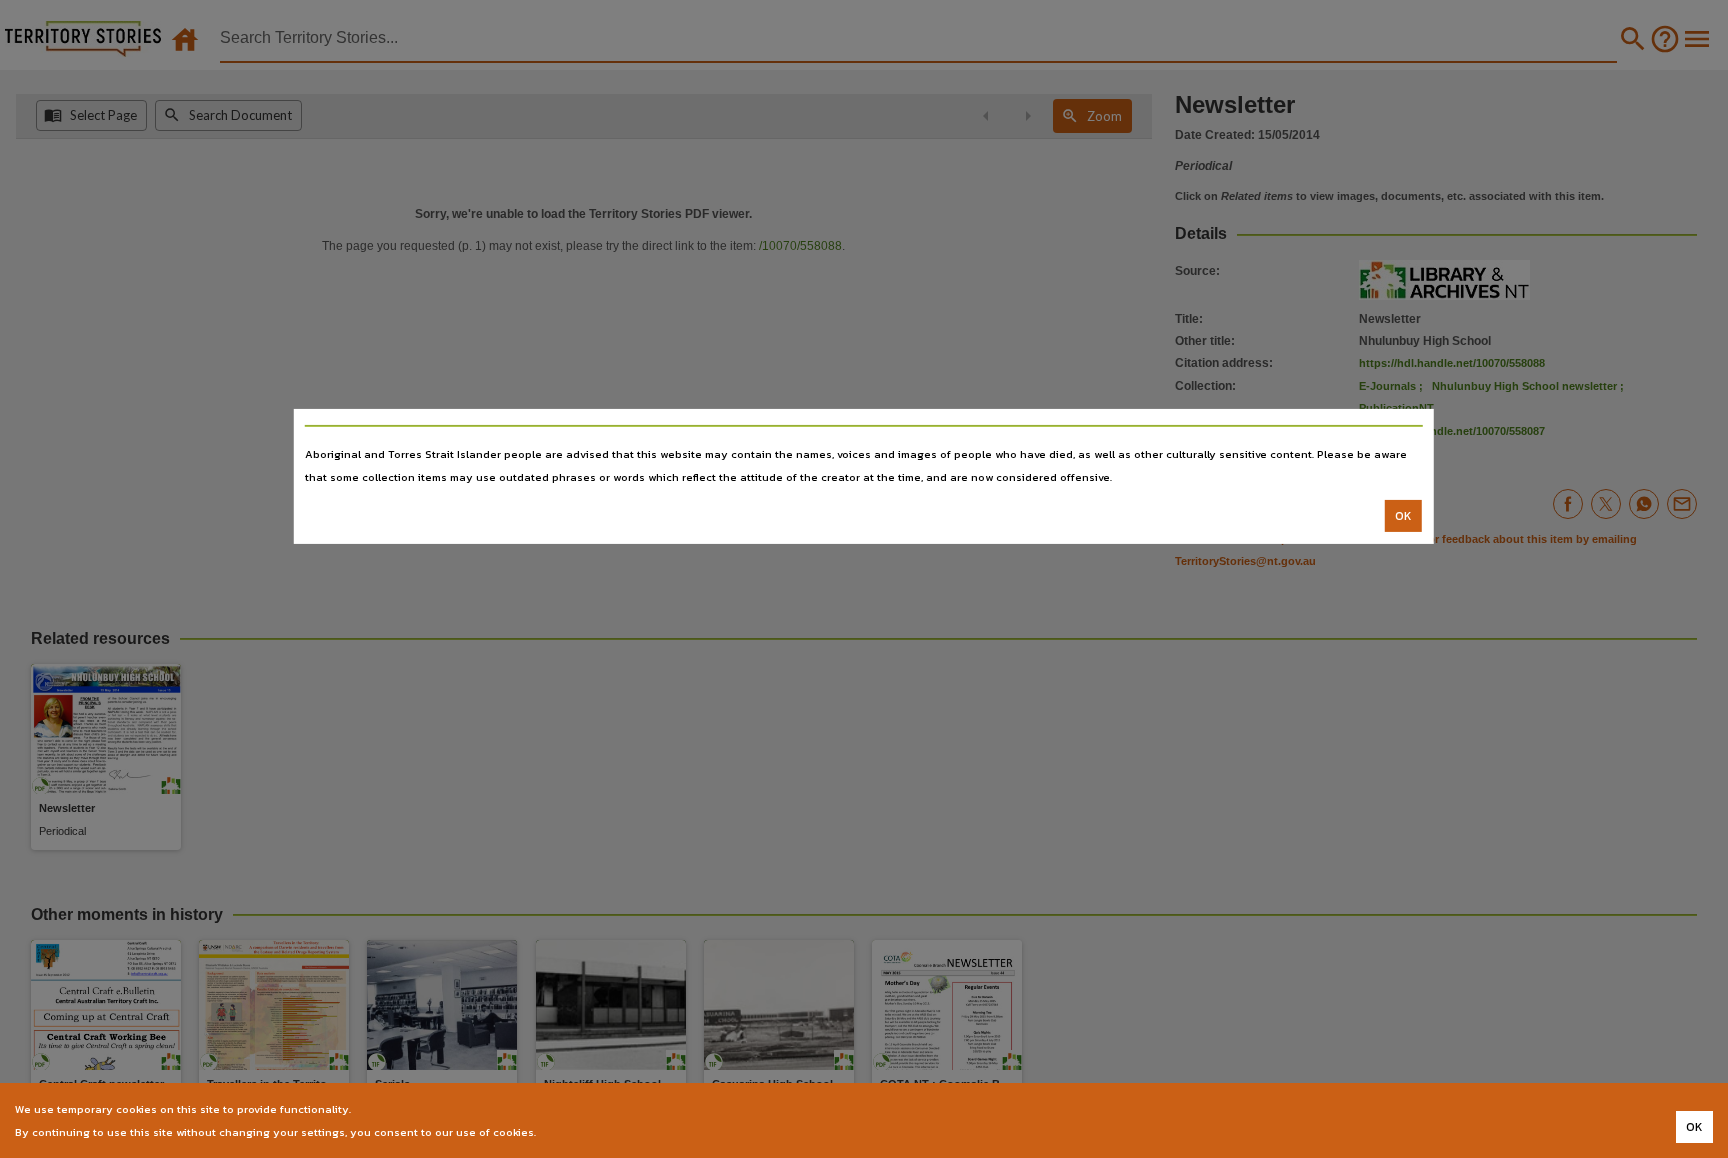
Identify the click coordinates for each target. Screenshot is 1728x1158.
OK (1403, 516)
